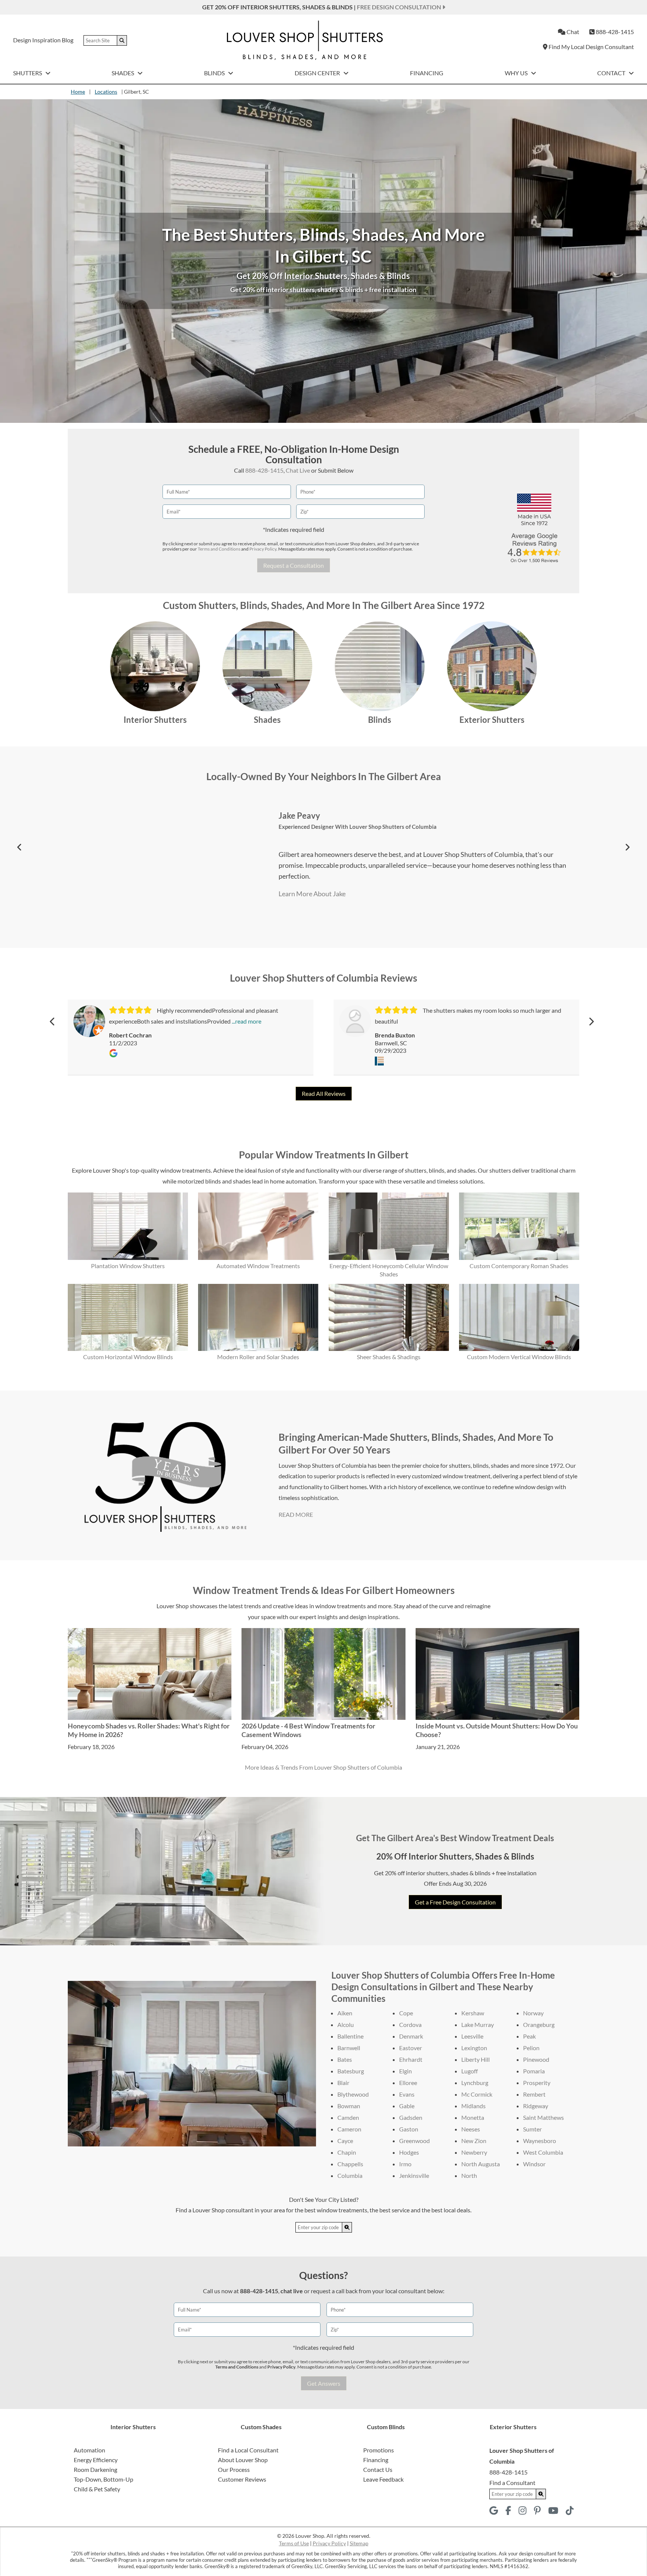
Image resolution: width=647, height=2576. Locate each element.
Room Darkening (95, 2469)
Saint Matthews (543, 2117)
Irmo (405, 2164)
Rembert (534, 2094)
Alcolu (346, 2025)
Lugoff (470, 2071)
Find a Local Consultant (248, 2450)
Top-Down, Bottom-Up (104, 2479)
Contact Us (378, 2469)
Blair (343, 2083)
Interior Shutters (155, 720)
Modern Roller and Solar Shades (258, 1357)
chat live (292, 2291)
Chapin (347, 2152)
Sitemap (359, 2543)
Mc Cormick (477, 2094)
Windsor (534, 2164)
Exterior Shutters (492, 720)
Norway (533, 2013)
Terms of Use (294, 2543)
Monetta (473, 2117)
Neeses (471, 2129)
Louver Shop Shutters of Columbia (393, 827)
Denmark (411, 2036)
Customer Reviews (242, 2479)
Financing (427, 73)
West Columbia (543, 2152)
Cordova (410, 2025)
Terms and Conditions (219, 549)
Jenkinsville (414, 2175)
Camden (348, 2117)
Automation (89, 2450)
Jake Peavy (299, 816)
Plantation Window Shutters (128, 1266)
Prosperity (537, 2083)
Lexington (474, 2048)
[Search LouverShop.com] (347, 2227)
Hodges (409, 2152)
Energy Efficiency (96, 2460)
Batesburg (351, 2071)
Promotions (379, 2450)
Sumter (532, 2129)
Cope (406, 2013)
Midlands (473, 2106)
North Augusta (481, 2164)
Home (78, 92)
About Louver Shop (243, 2460)
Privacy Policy (263, 549)
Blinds (215, 73)
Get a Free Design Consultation (455, 1902)
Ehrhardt (411, 2059)
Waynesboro (540, 2141)
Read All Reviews (324, 1093)
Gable (407, 2106)
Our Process (234, 2469)
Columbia (350, 2175)
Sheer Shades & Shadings (389, 1357)
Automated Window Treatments (258, 1266)
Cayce (345, 2141)
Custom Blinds (386, 2427)
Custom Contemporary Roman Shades (519, 1266)
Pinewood (536, 2059)
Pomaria (534, 2071)
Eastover (411, 2048)
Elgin (405, 2071)
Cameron (349, 2129)
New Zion (474, 2141)
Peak (529, 2036)
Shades (123, 73)
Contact (612, 73)
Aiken (345, 2013)
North (469, 2175)
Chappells (350, 2164)
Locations (106, 92)
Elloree (408, 2083)
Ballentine (350, 2036)
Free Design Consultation (400, 7)
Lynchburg (475, 2083)
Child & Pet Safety (97, 2489)
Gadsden (411, 2117)
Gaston (409, 2129)
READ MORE (296, 1514)
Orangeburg (539, 2025)
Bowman (349, 2106)
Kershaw (473, 2013)
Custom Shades (261, 2427)
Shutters (28, 73)
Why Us (517, 73)
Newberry (474, 2152)
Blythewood (353, 2094)
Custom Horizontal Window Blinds (128, 1357)
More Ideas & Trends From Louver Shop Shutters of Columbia (323, 1767)
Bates (345, 2059)
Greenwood (414, 2141)
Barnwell (349, 2048)
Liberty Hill (476, 2059)
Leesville (472, 2036)
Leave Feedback (383, 2479)
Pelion (531, 2048)
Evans (407, 2094)
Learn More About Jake (312, 894)
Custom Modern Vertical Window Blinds (519, 1357)
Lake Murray (478, 2025)
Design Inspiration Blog (43, 40)
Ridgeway (536, 2106)
